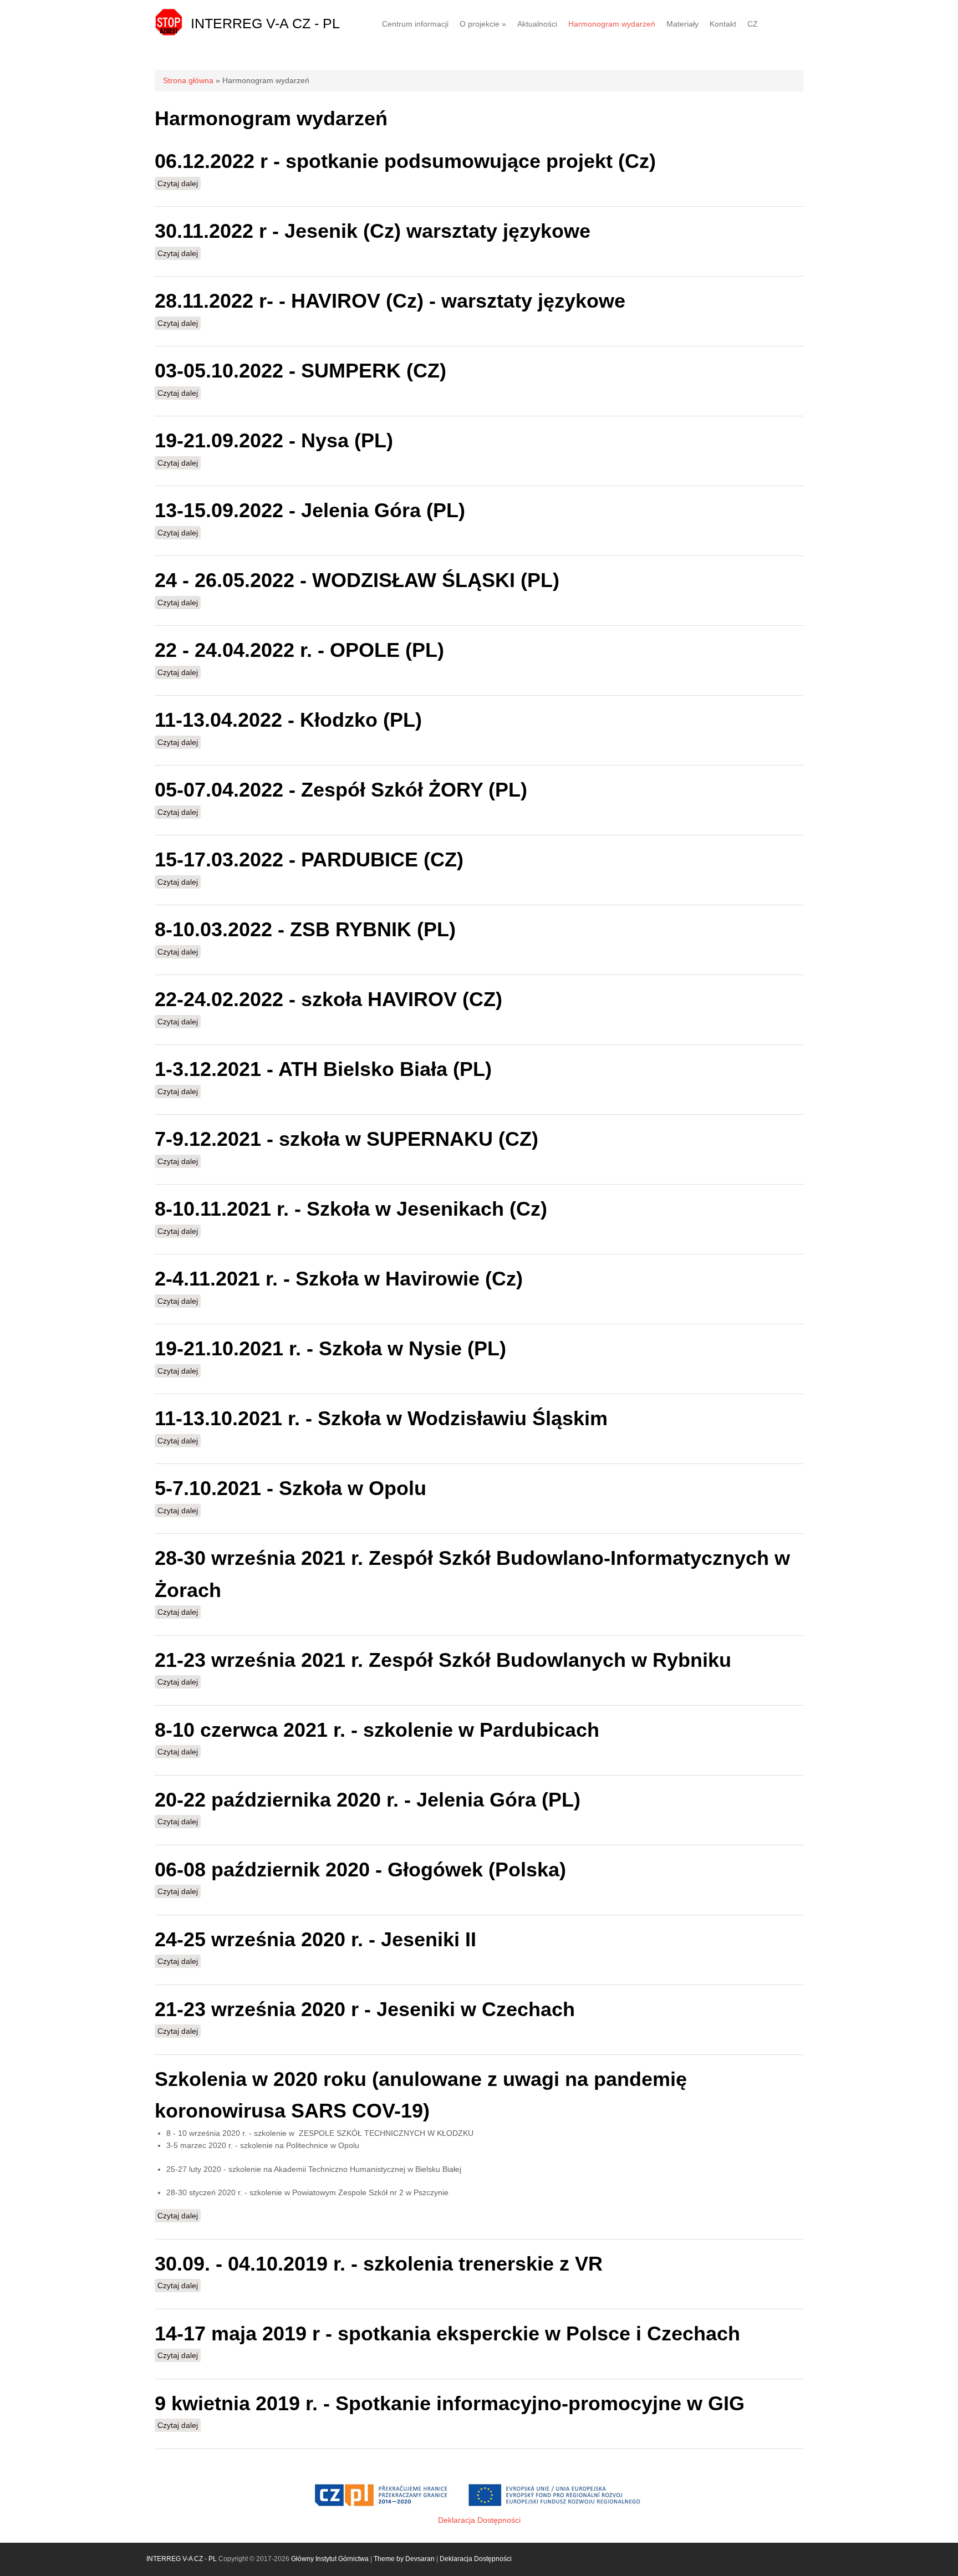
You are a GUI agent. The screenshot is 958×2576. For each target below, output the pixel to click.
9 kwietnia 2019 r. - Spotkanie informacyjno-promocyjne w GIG (450, 2403)
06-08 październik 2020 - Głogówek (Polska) (360, 1869)
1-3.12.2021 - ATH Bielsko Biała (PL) (323, 1069)
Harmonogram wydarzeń (612, 24)
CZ (753, 24)
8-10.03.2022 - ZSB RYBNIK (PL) (305, 929)
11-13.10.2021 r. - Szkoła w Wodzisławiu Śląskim (381, 1418)
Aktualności (537, 24)
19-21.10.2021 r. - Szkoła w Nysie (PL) (330, 1348)
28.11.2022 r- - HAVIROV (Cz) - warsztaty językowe (390, 301)
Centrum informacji (415, 24)
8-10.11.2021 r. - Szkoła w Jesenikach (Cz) (351, 1209)
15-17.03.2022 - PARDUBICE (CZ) (309, 859)
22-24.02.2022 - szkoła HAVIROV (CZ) (328, 999)
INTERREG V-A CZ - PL (265, 23)
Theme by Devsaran (404, 2559)
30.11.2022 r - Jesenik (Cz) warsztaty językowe (373, 231)
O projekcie (483, 24)
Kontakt (723, 24)
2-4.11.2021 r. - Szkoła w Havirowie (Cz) (339, 1279)
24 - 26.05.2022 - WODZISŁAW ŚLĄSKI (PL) (357, 580)
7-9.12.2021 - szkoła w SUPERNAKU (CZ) (346, 1139)
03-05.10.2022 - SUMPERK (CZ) (300, 371)
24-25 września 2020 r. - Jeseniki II (315, 1939)
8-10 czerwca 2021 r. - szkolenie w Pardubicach (377, 1730)
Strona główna (188, 80)
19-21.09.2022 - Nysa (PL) (274, 440)
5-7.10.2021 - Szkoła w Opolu (291, 1488)
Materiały (682, 24)
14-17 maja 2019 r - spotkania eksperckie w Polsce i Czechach (447, 2333)
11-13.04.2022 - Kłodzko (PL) (288, 720)
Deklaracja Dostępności (479, 2520)
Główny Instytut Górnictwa (330, 2559)
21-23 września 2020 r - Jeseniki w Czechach (365, 2009)
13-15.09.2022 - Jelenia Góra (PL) (310, 510)
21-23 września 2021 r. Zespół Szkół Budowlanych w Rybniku (443, 1660)
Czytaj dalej (179, 183)
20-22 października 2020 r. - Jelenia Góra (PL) (368, 1800)
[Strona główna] (169, 33)
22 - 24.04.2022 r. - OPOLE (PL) (299, 650)
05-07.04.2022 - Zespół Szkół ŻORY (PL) (341, 790)
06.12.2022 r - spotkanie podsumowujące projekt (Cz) (405, 161)
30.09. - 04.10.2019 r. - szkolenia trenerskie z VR (379, 2264)
